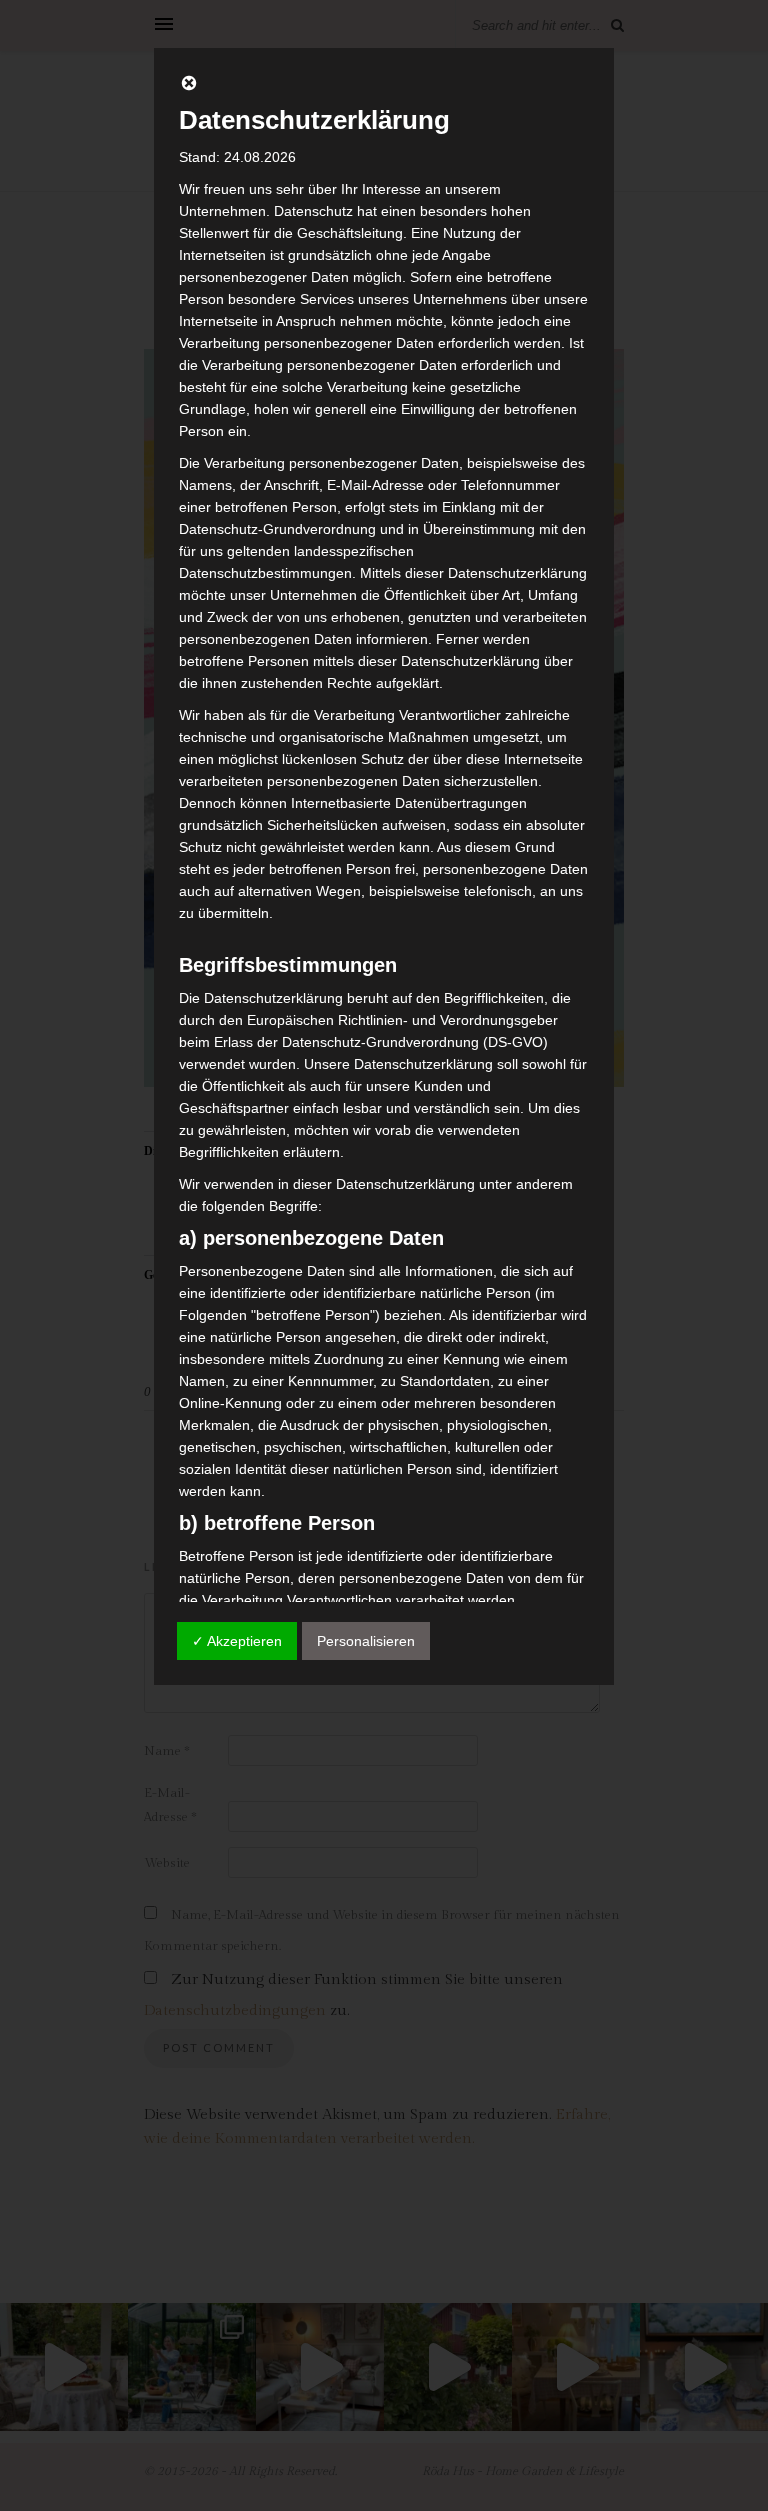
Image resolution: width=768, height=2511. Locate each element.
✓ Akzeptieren (237, 1641)
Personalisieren (366, 1641)
